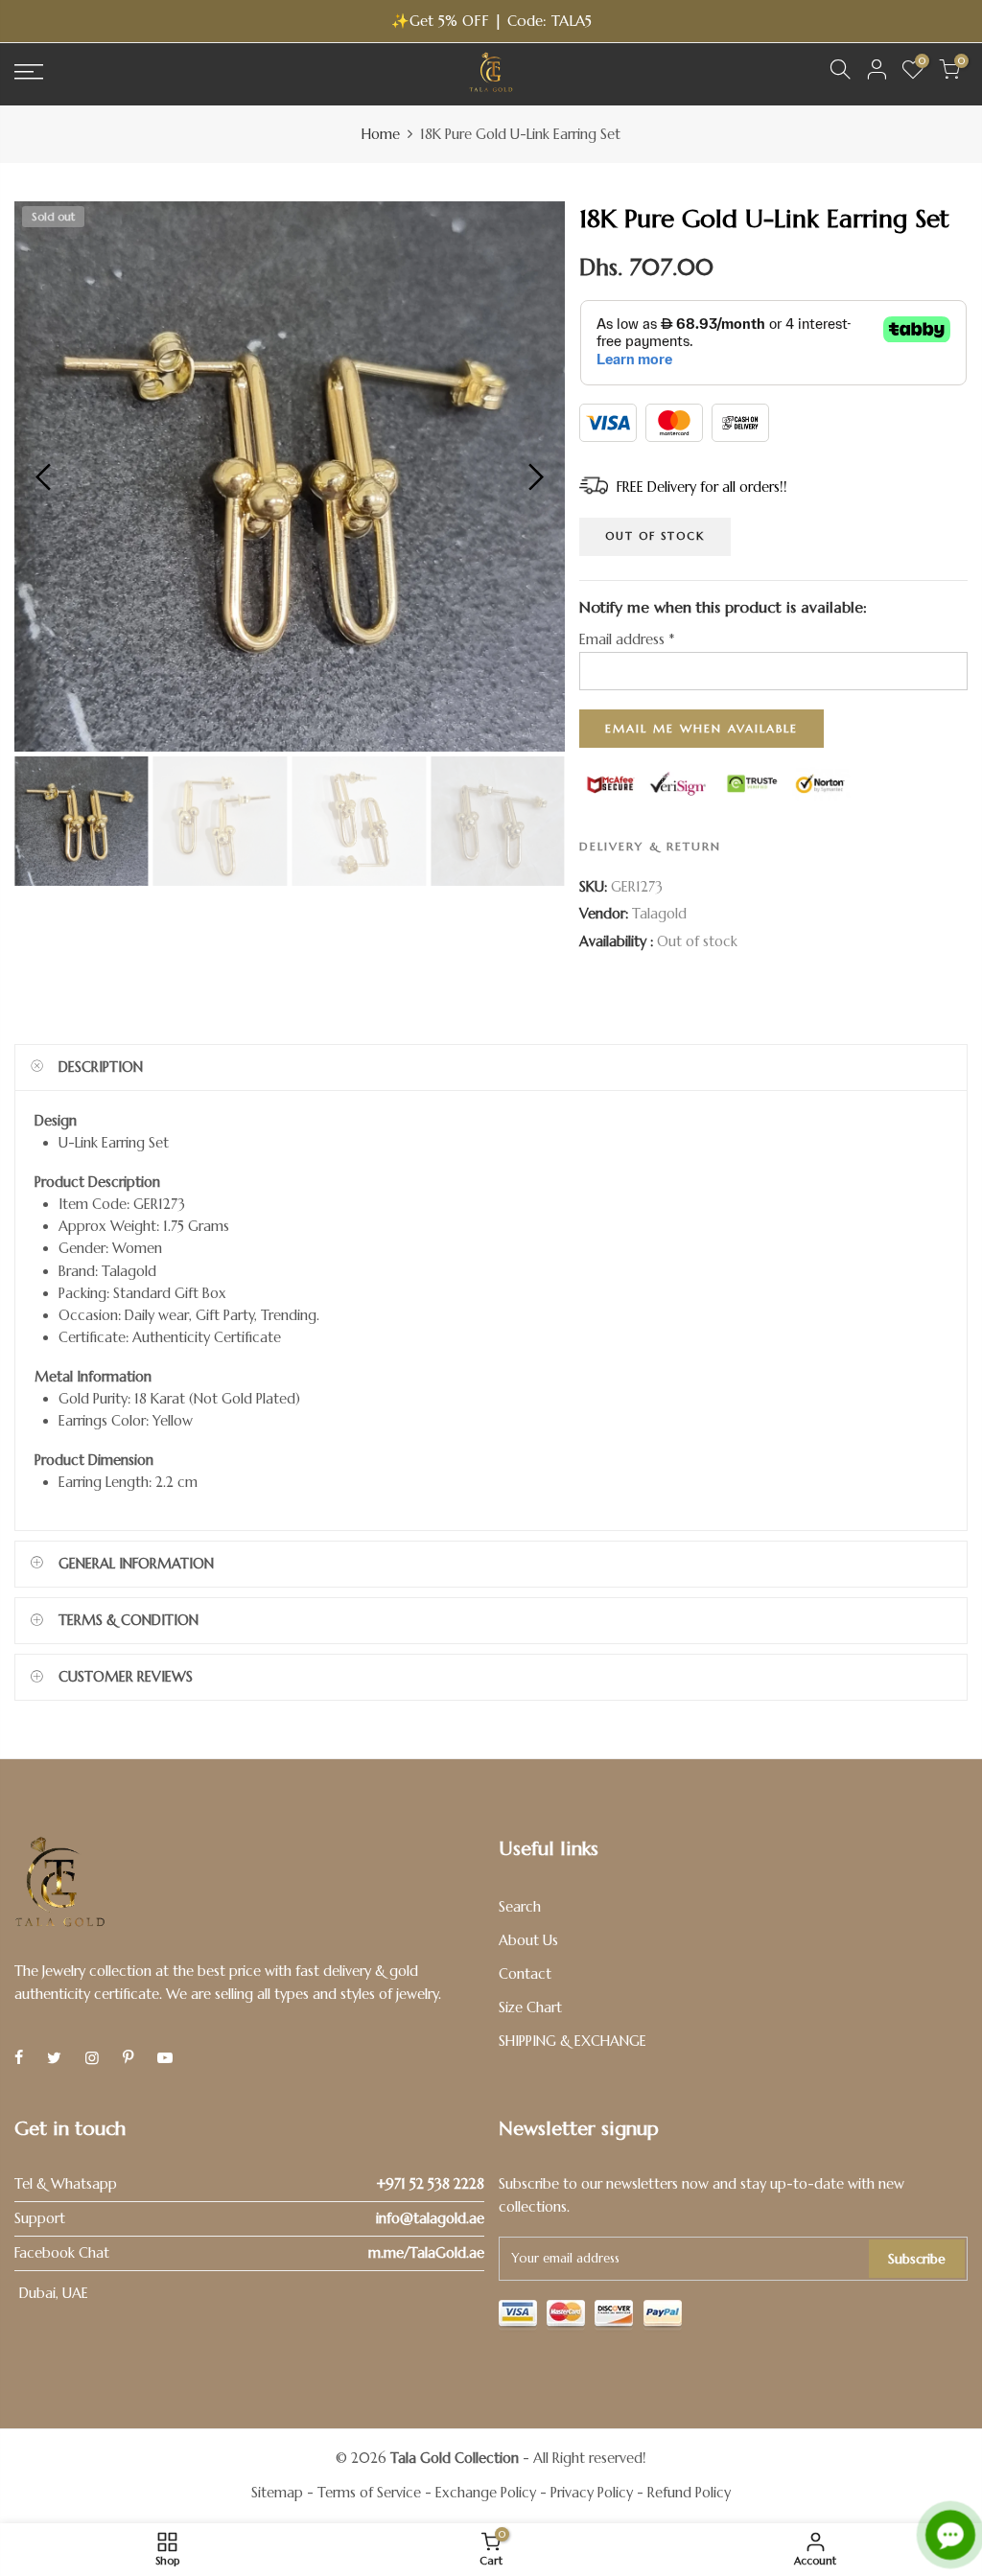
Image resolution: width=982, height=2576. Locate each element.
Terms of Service (369, 2493)
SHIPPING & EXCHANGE (573, 2041)
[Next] (534, 476)
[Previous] (46, 476)
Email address (627, 639)
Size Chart (530, 2007)
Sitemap (277, 2493)
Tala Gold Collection (455, 2458)
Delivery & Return (650, 846)
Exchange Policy (486, 2493)
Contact (525, 1974)
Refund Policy (689, 2493)
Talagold (659, 914)
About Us (528, 1940)
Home (381, 134)
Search (520, 1907)
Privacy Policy (592, 2493)
